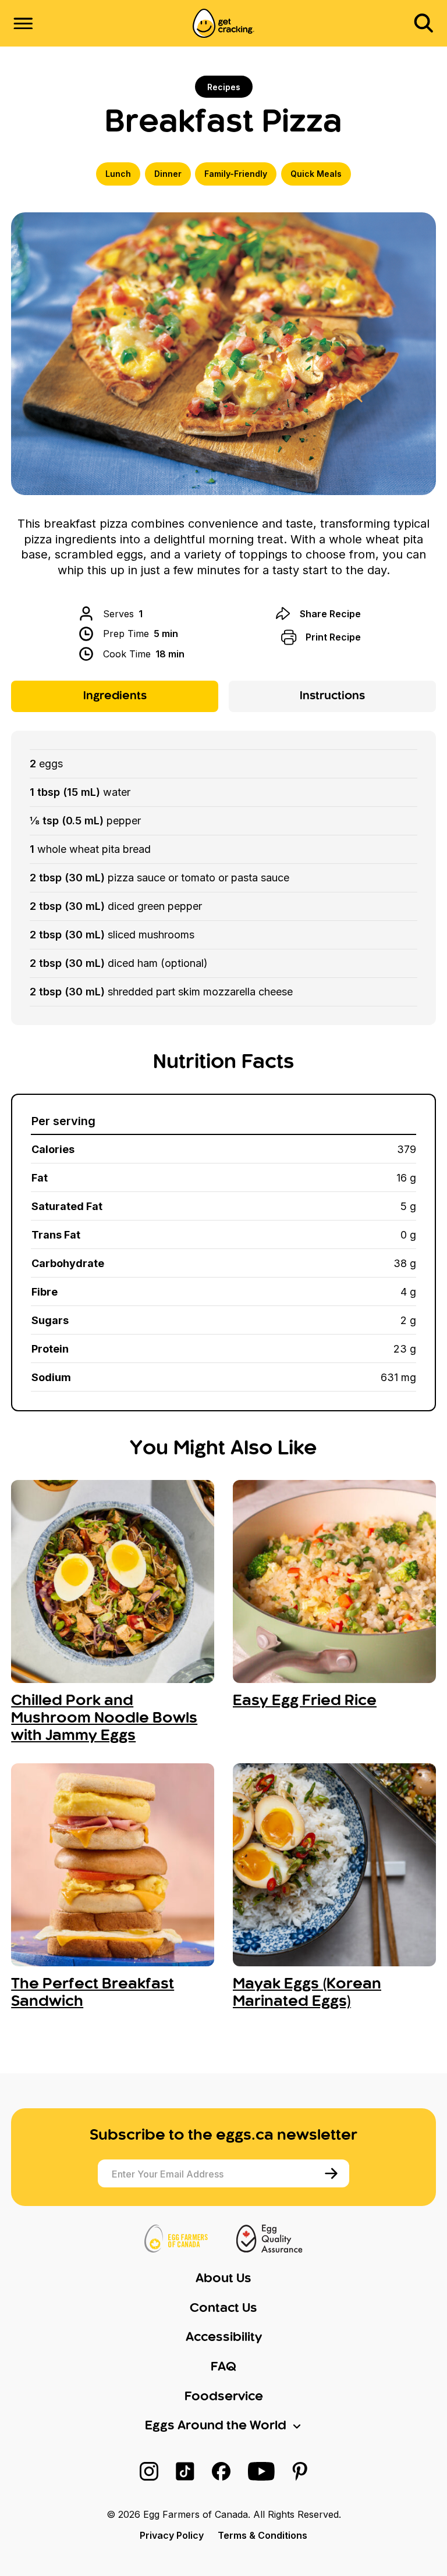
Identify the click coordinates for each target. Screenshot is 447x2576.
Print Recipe (333, 637)
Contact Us (223, 2308)
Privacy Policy (172, 2535)
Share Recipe (330, 614)
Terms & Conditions (262, 2535)
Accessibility (224, 2337)
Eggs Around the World (216, 2426)
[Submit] (333, 2173)
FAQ (223, 2367)
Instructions (332, 696)
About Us (223, 2279)
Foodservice (224, 2397)
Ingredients (115, 696)
